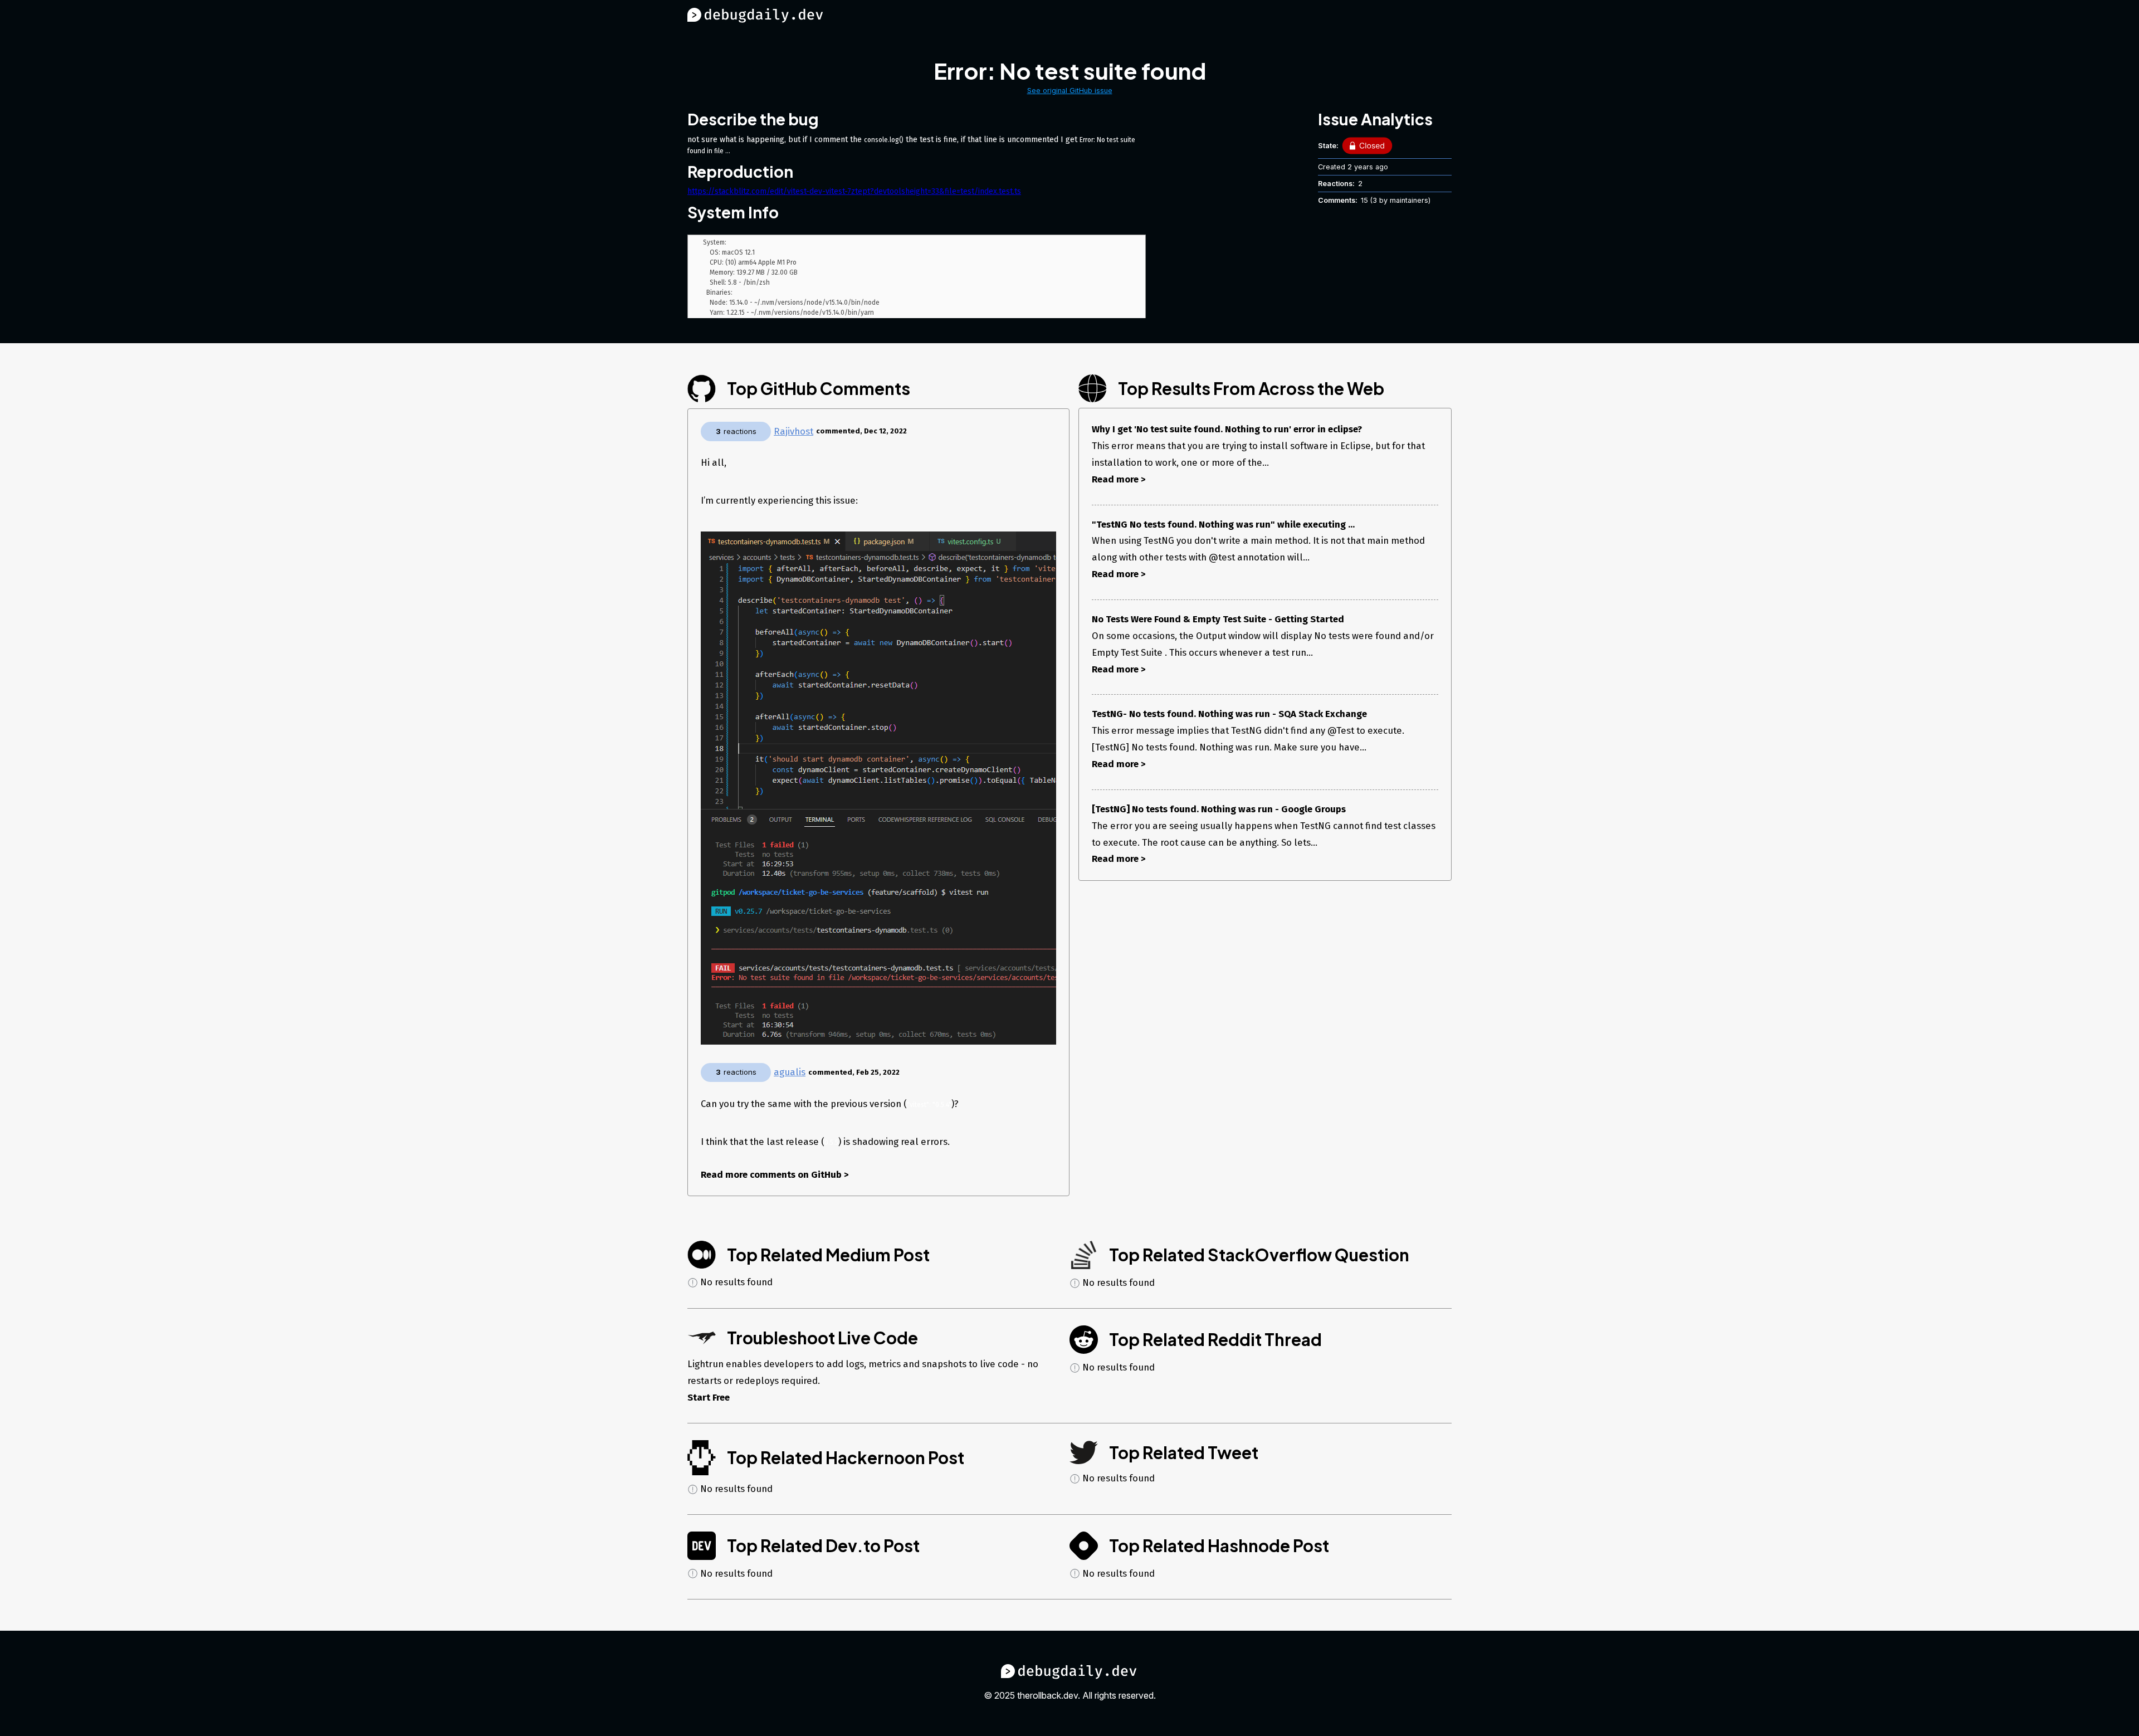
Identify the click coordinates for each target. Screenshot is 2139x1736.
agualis (790, 1072)
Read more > (1119, 479)
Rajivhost (793, 431)
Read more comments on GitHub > (775, 1174)
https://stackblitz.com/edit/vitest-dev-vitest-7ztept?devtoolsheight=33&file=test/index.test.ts (854, 191)
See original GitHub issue (1070, 91)
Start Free (709, 1397)
